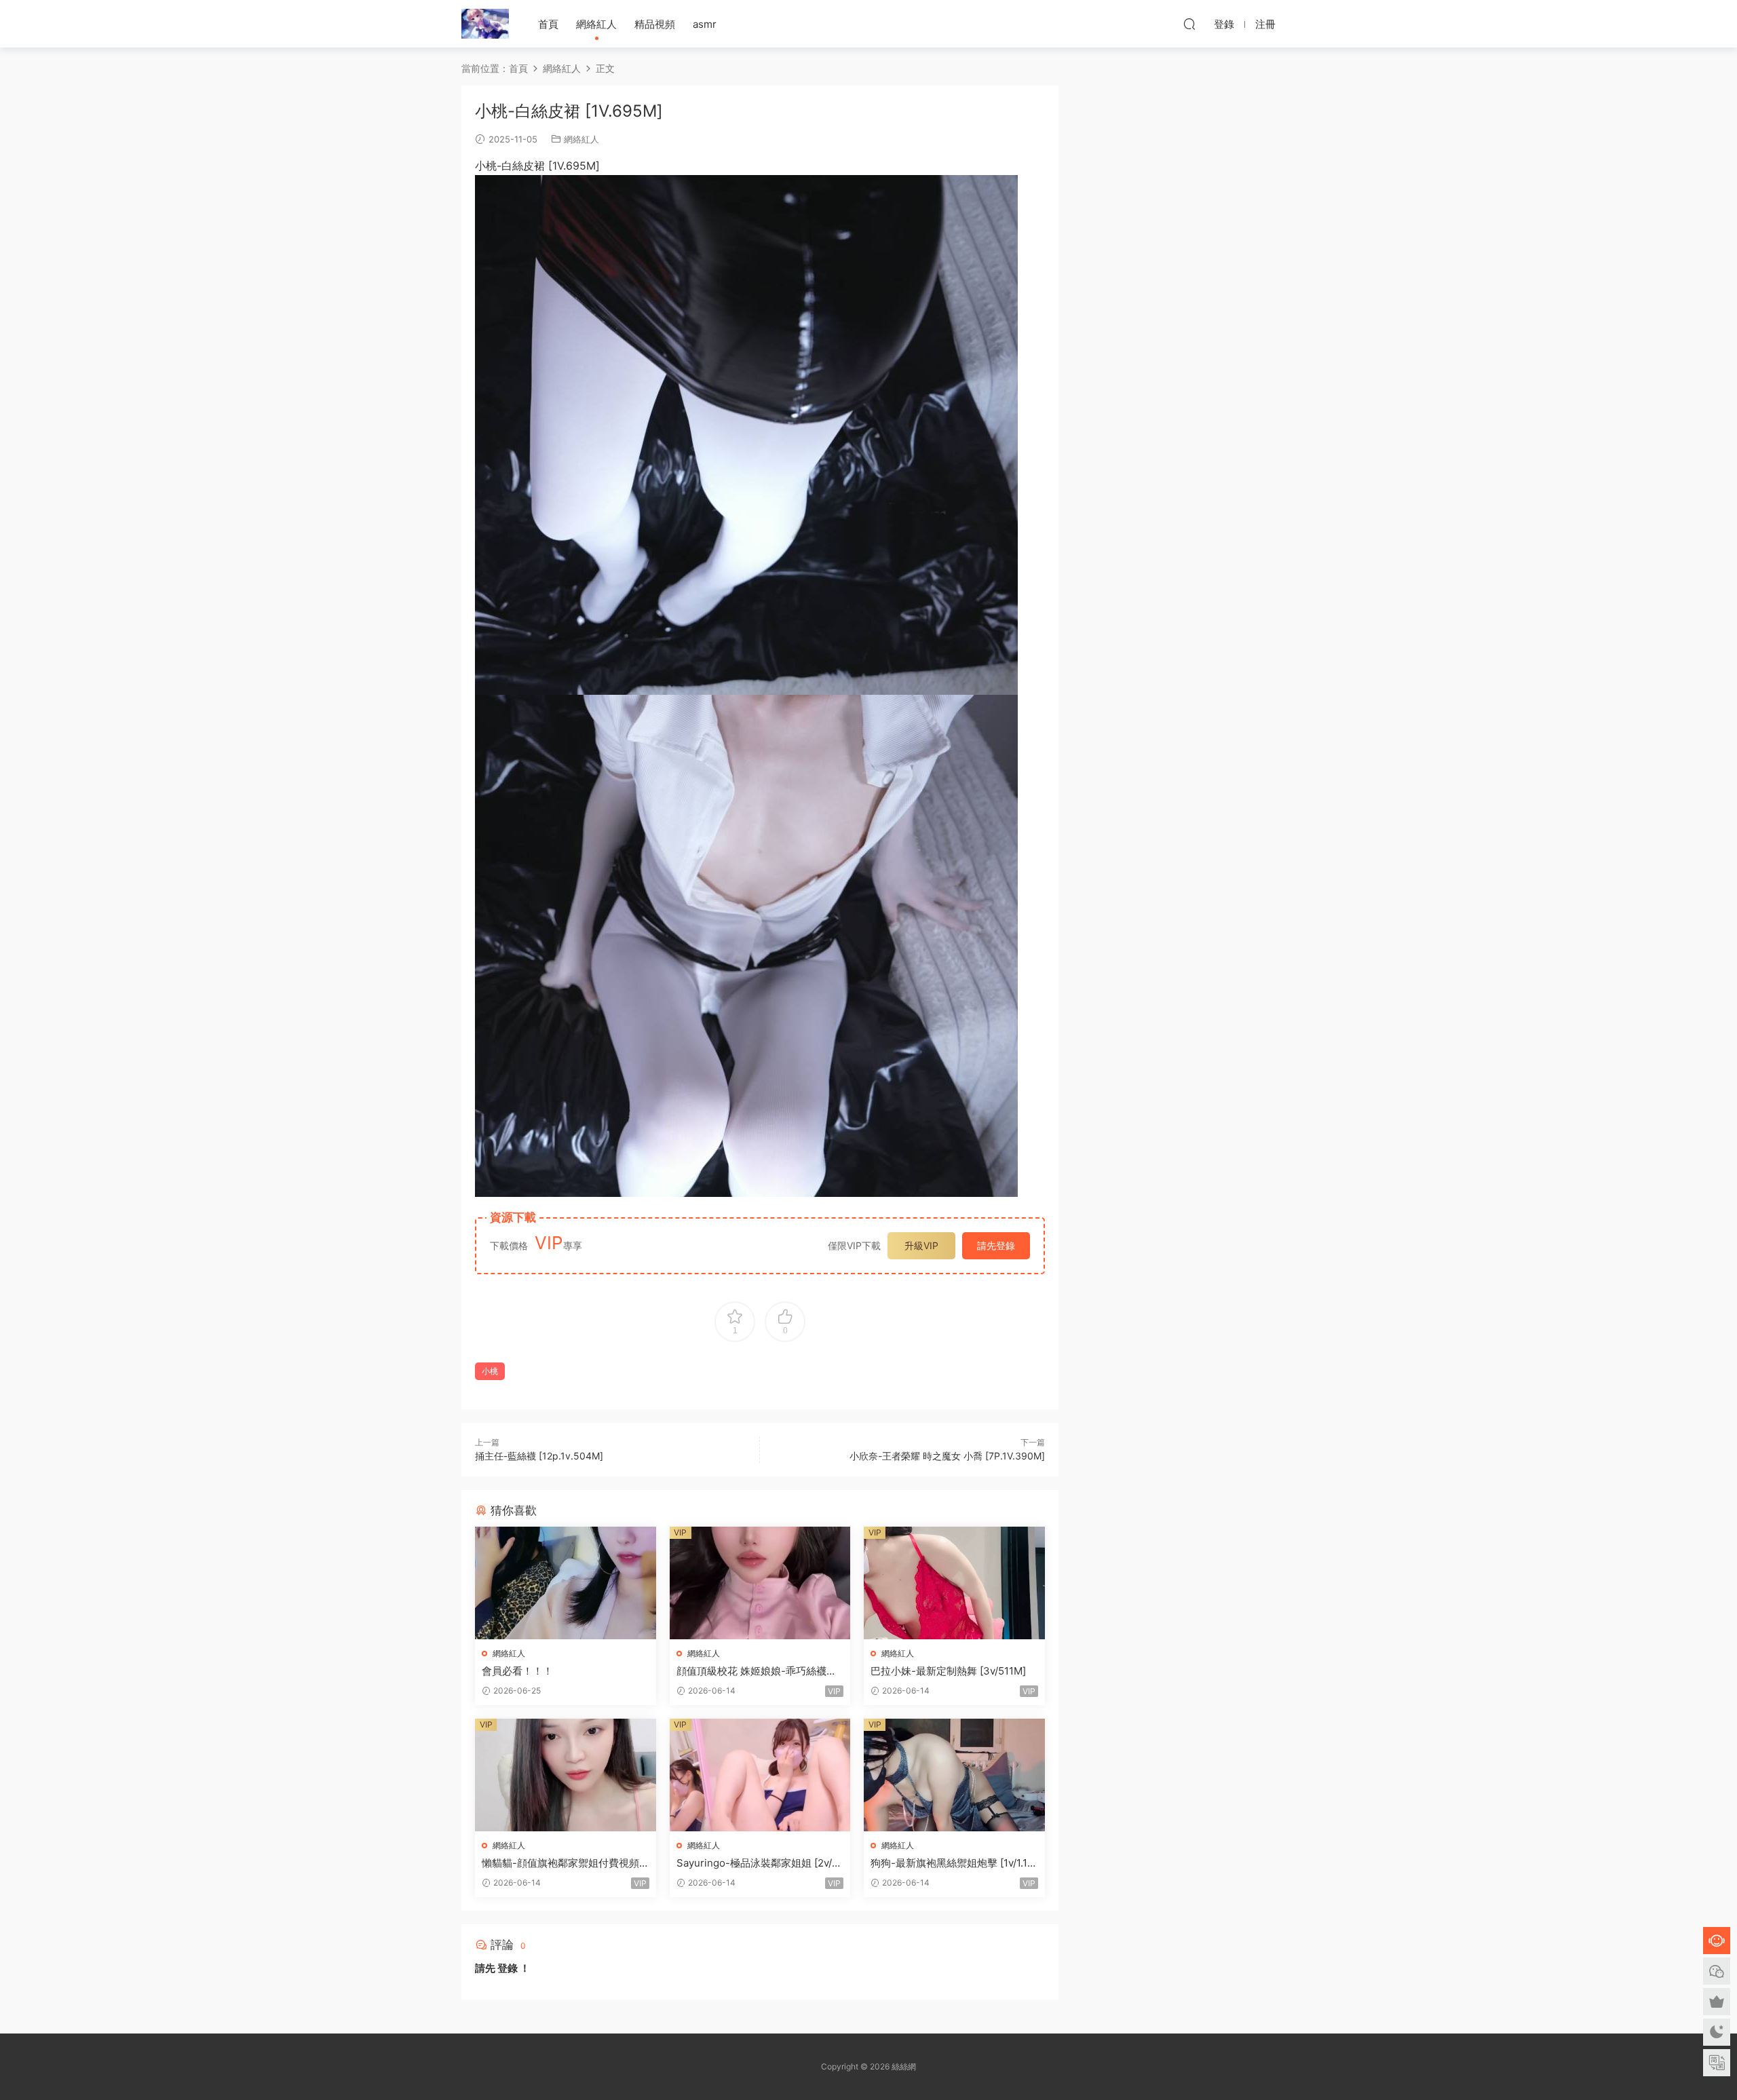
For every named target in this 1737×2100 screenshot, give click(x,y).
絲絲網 (485, 24)
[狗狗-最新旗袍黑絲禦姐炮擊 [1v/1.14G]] (954, 1775)
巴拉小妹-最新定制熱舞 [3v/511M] (948, 1671)
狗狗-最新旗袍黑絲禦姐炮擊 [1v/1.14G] (952, 1863)
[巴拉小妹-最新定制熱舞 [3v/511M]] (954, 1583)
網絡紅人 (596, 24)
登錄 (508, 1968)
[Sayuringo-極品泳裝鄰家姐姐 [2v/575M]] (760, 1775)
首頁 (548, 24)
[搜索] (1189, 24)
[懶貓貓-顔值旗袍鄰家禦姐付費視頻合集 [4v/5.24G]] (566, 1775)
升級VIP (921, 1245)
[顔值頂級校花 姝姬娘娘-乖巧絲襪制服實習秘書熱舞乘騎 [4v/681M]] (760, 1583)
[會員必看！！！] (566, 1583)
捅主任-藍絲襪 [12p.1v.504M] (539, 1456)
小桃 (490, 1371)
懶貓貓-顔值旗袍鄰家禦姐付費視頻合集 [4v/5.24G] (560, 1863)
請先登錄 (996, 1245)
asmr (705, 24)
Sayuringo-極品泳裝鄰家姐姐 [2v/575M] (757, 1863)
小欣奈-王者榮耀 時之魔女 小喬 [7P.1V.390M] (947, 1456)
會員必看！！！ (517, 1671)
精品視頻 (655, 24)
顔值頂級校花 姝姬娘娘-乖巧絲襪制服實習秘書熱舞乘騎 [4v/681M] (757, 1671)
